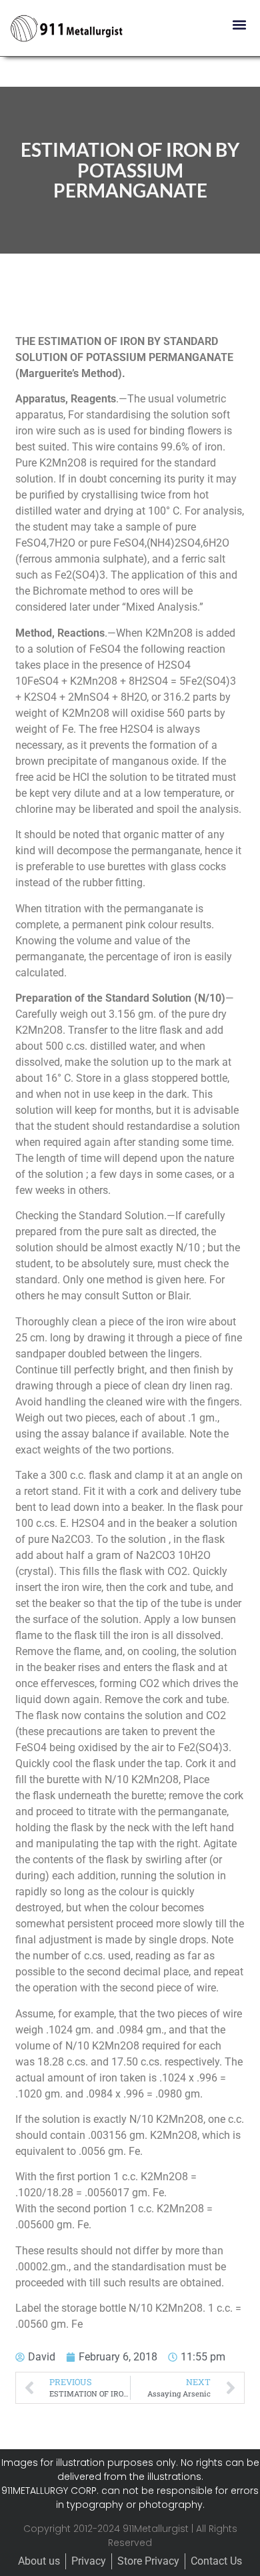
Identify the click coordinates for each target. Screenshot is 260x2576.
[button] (239, 24)
